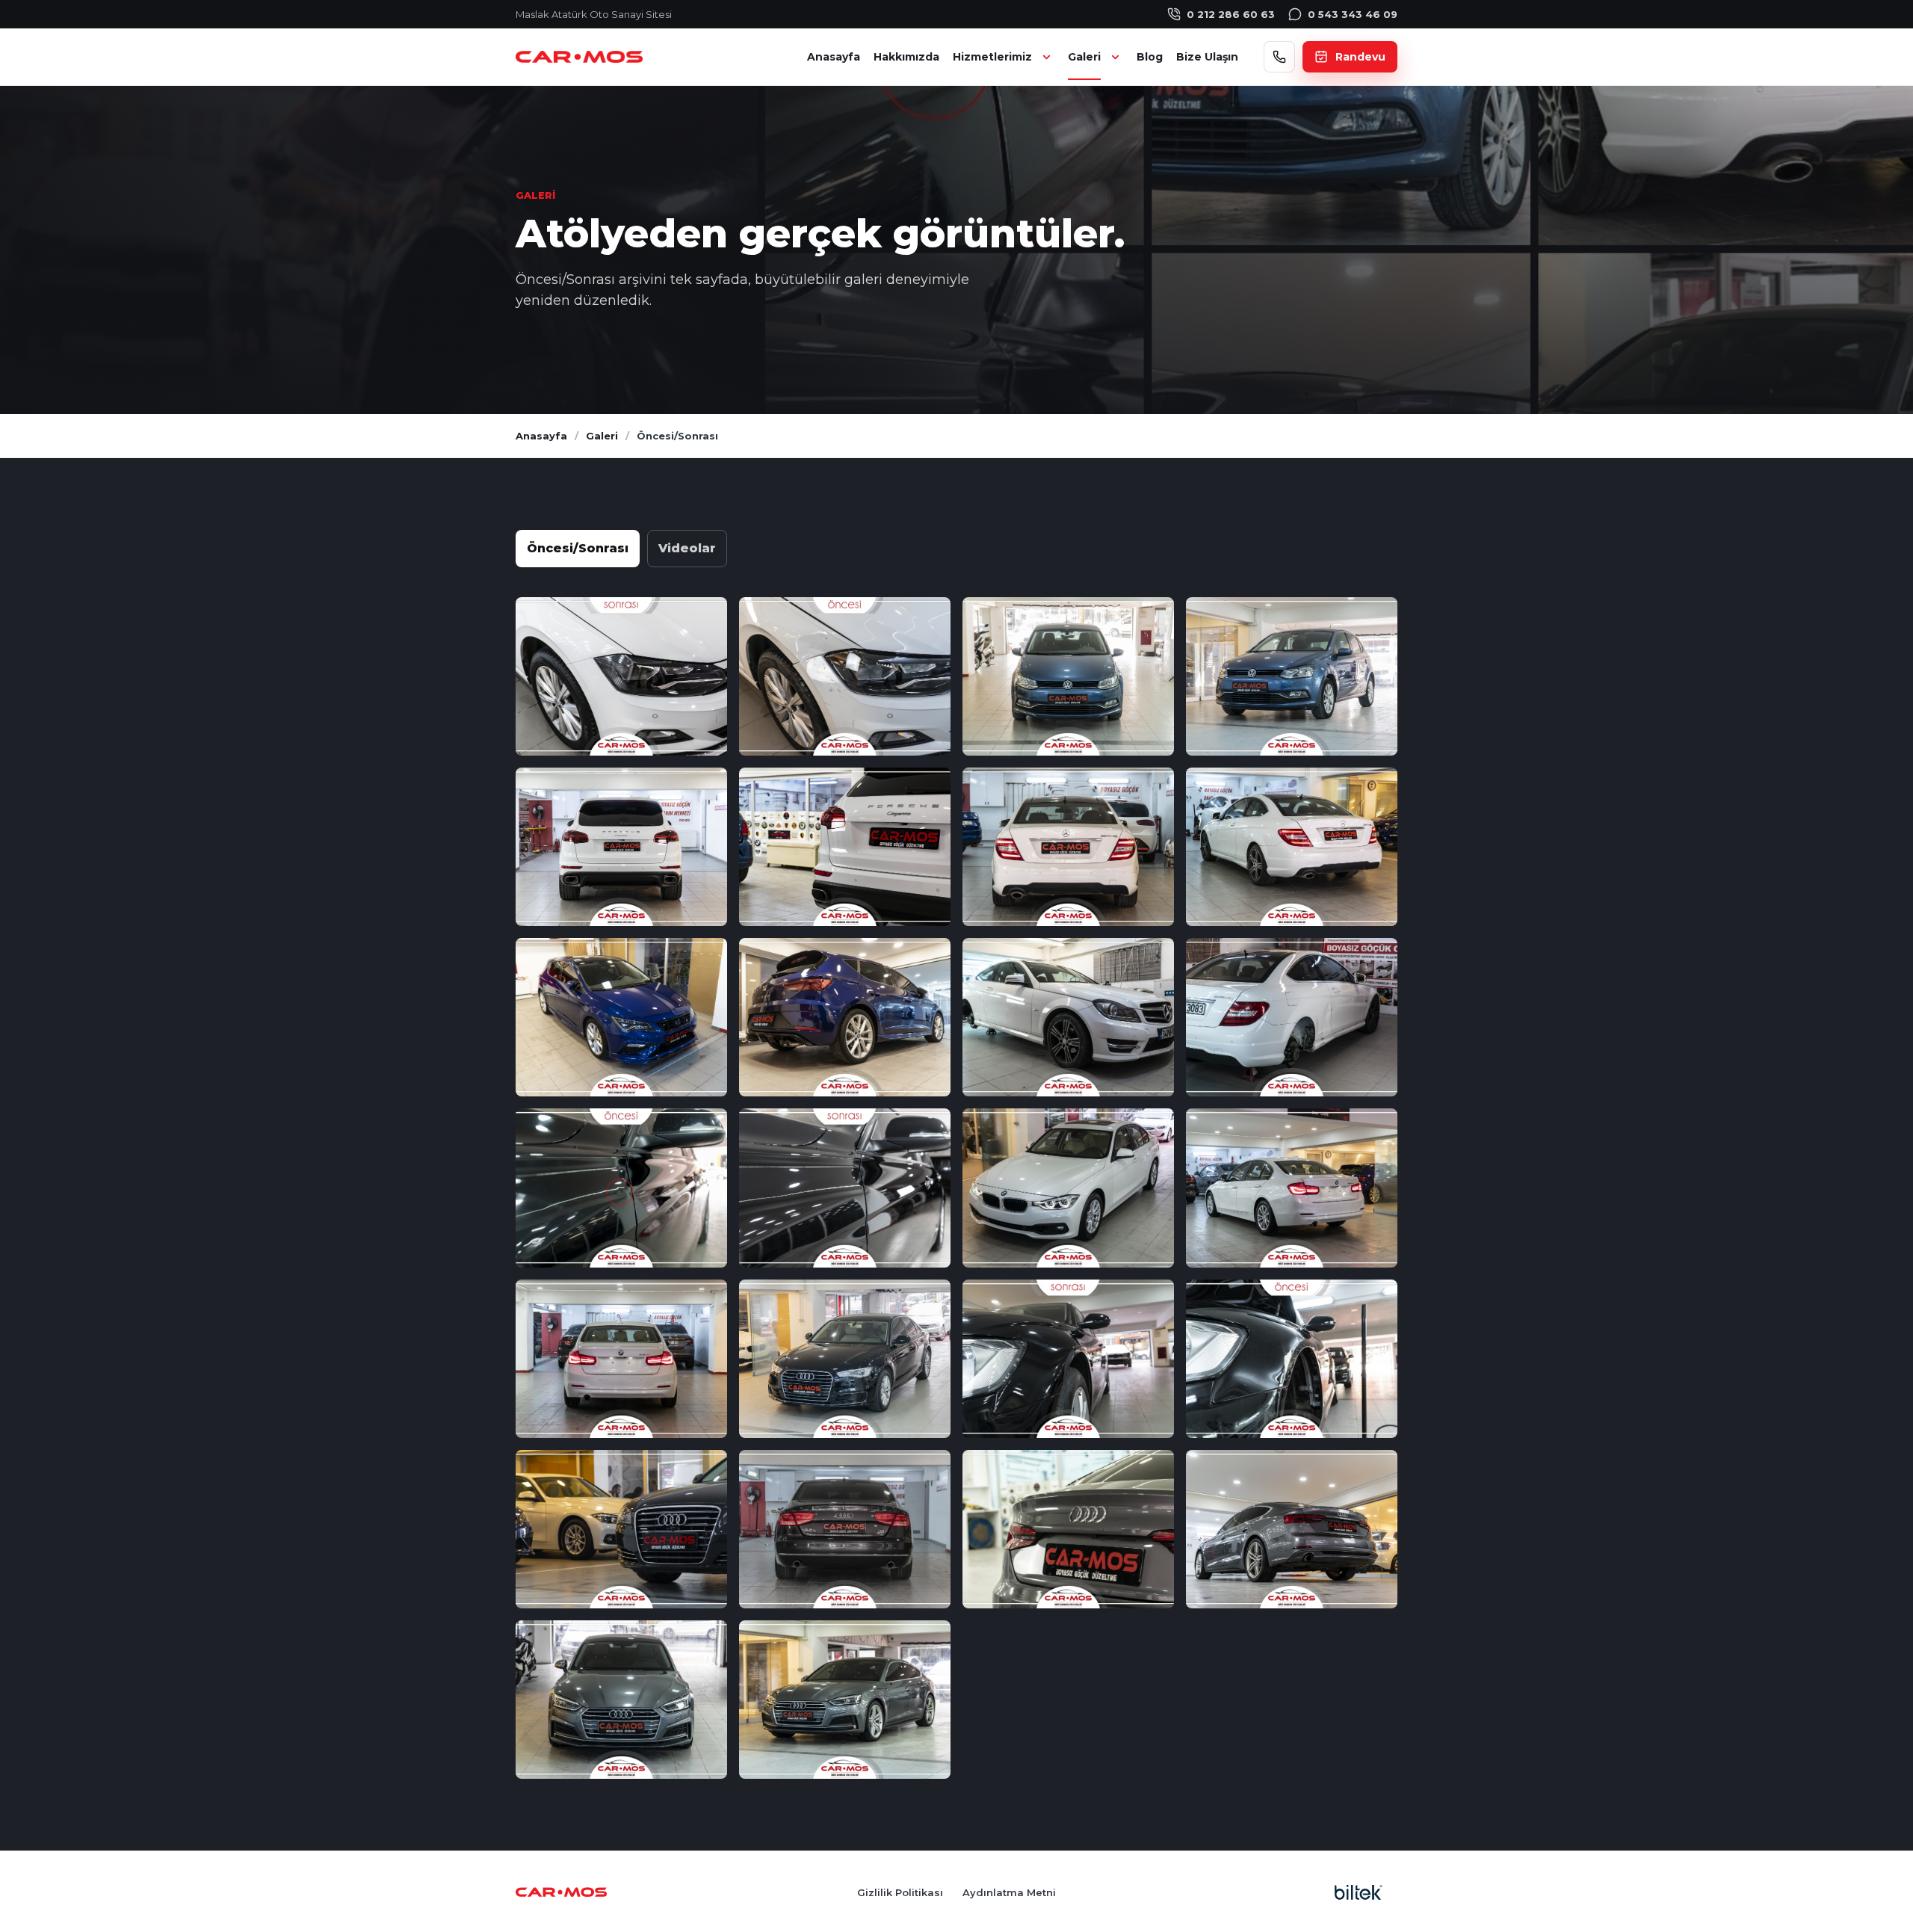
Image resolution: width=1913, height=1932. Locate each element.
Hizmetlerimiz (992, 57)
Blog (1150, 57)
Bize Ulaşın (1207, 57)
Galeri (1084, 57)
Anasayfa (834, 57)
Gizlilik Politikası (900, 1892)
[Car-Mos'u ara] (1279, 57)
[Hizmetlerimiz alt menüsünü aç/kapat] (1045, 57)
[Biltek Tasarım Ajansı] (1359, 1892)
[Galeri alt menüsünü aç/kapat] (1114, 57)
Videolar (687, 548)
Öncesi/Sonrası (578, 548)
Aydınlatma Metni (1009, 1892)
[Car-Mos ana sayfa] (579, 57)
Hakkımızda (906, 57)
